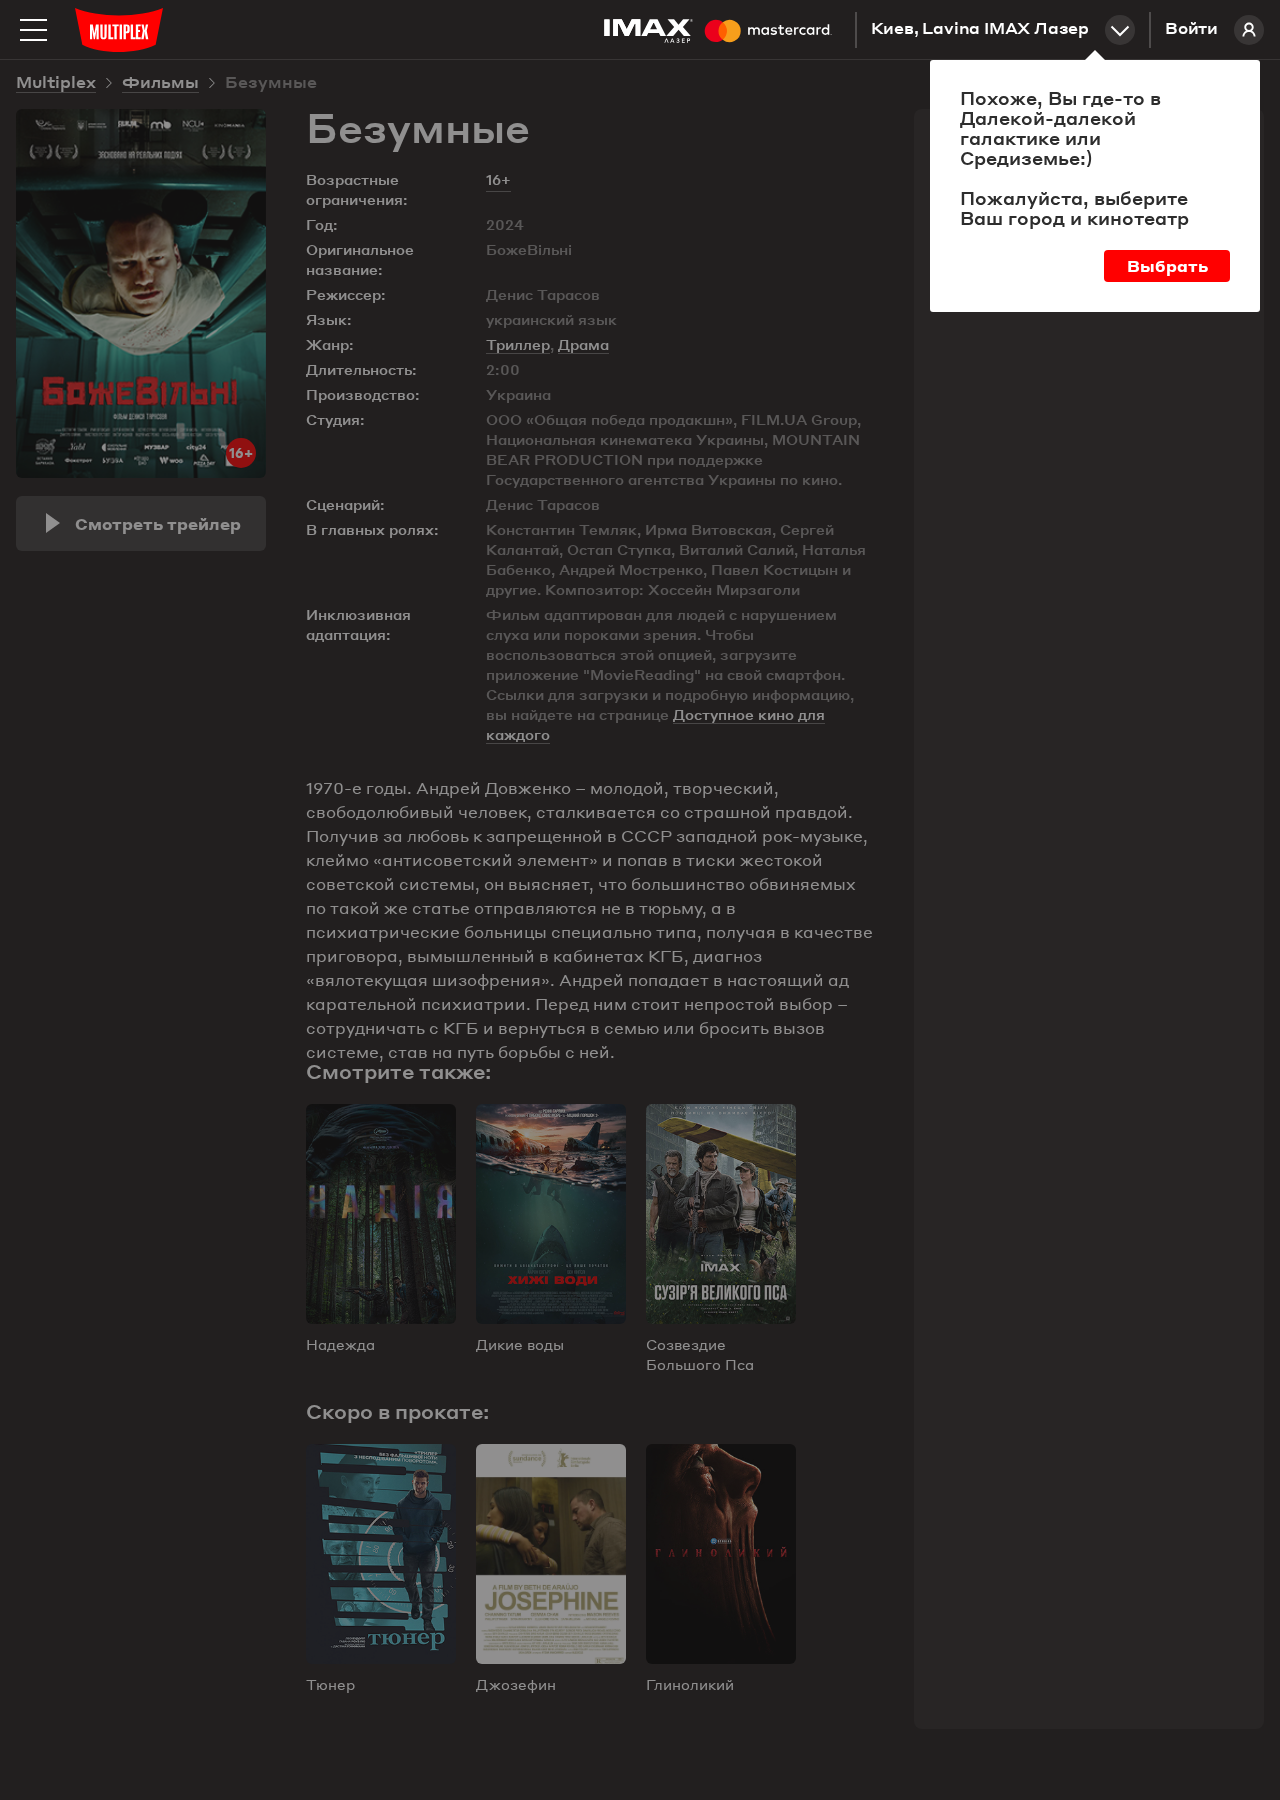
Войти (1191, 30)
